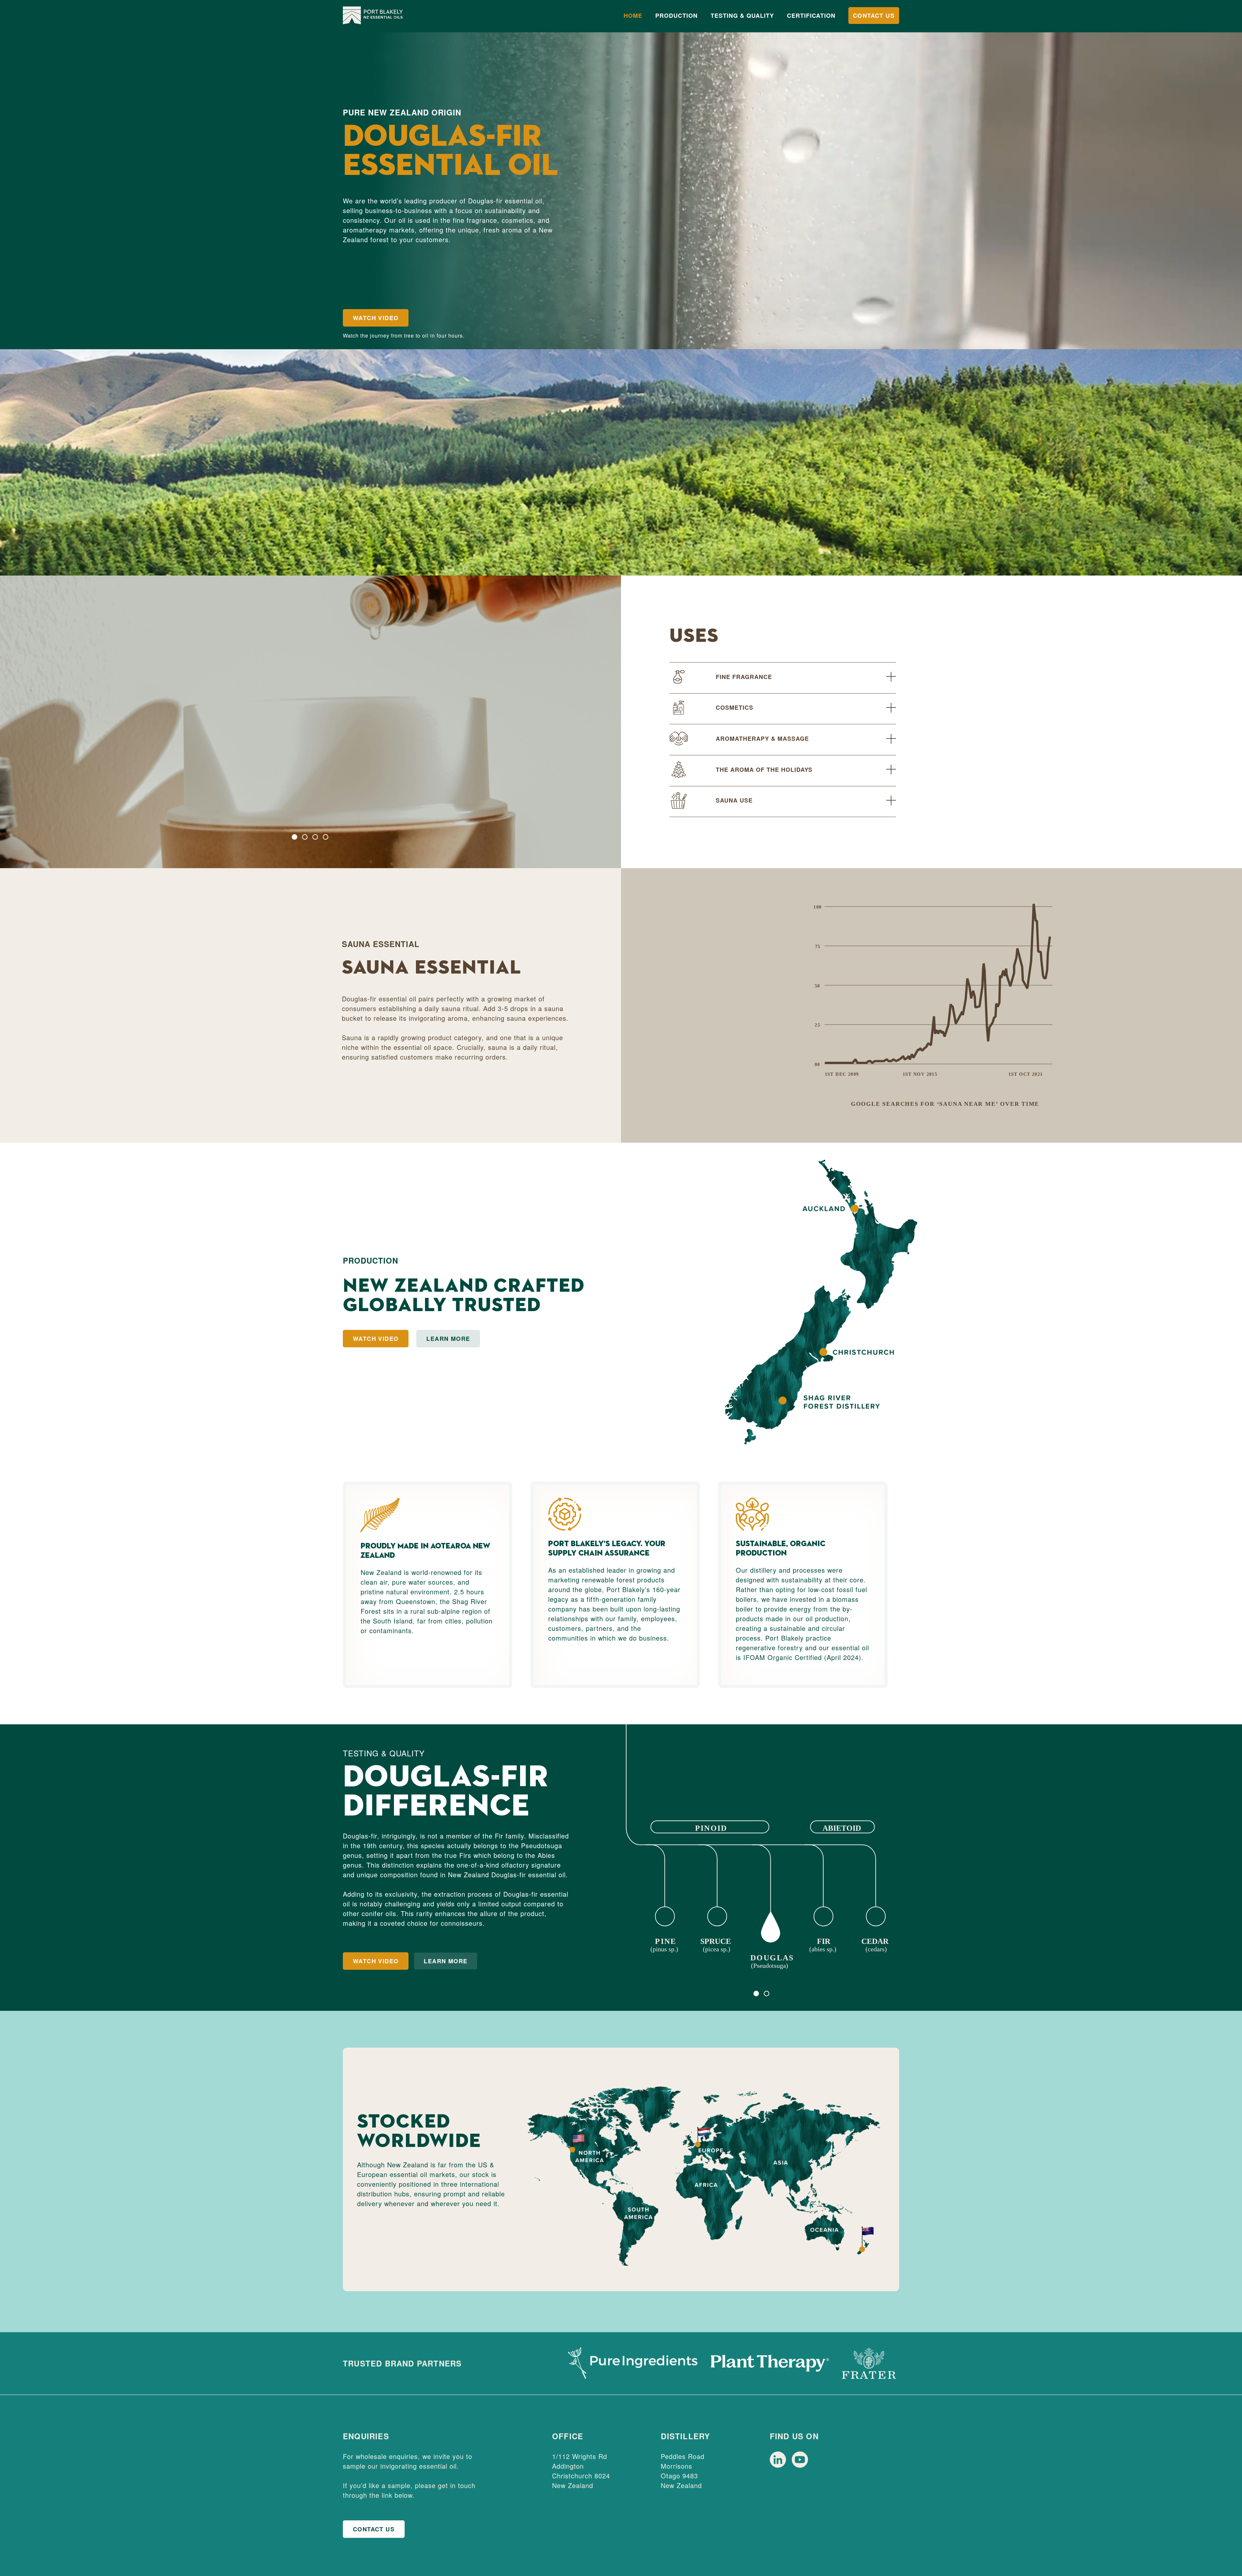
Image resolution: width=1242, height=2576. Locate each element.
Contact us (374, 2529)
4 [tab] (326, 837)
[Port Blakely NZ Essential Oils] (373, 16)
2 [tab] (305, 837)
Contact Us (874, 16)
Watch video (376, 1961)
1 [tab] (294, 837)
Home (633, 16)
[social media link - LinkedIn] (779, 2466)
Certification (811, 16)
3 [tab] (315, 837)
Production (676, 16)
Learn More (448, 1339)
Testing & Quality (742, 16)
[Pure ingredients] (633, 2363)
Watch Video (376, 318)
